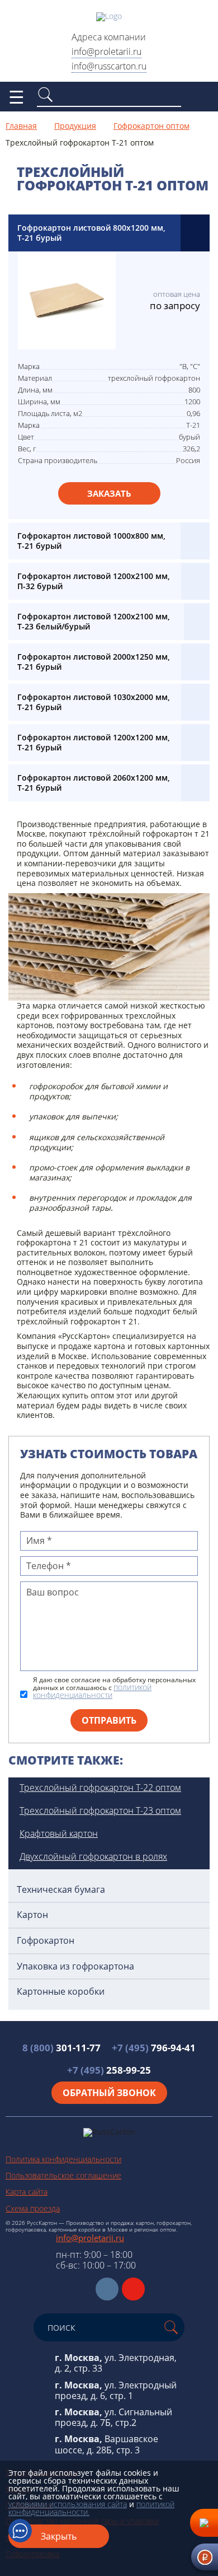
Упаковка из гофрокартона (75, 1966)
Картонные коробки (61, 1992)
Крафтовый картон (59, 1833)
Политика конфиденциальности (63, 2159)
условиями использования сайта (68, 2504)
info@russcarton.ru (109, 66)
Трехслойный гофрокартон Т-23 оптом (100, 1810)
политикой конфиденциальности (92, 1691)
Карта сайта (27, 2192)
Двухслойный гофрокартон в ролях (93, 1856)
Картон (32, 1915)
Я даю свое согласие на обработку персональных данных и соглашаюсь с (114, 1688)
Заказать (109, 493)
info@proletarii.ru (106, 52)
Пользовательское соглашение (63, 2175)
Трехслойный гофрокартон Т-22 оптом (100, 1788)
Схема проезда (33, 2208)
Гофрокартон (46, 1941)
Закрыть (59, 2536)
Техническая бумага (61, 1890)
